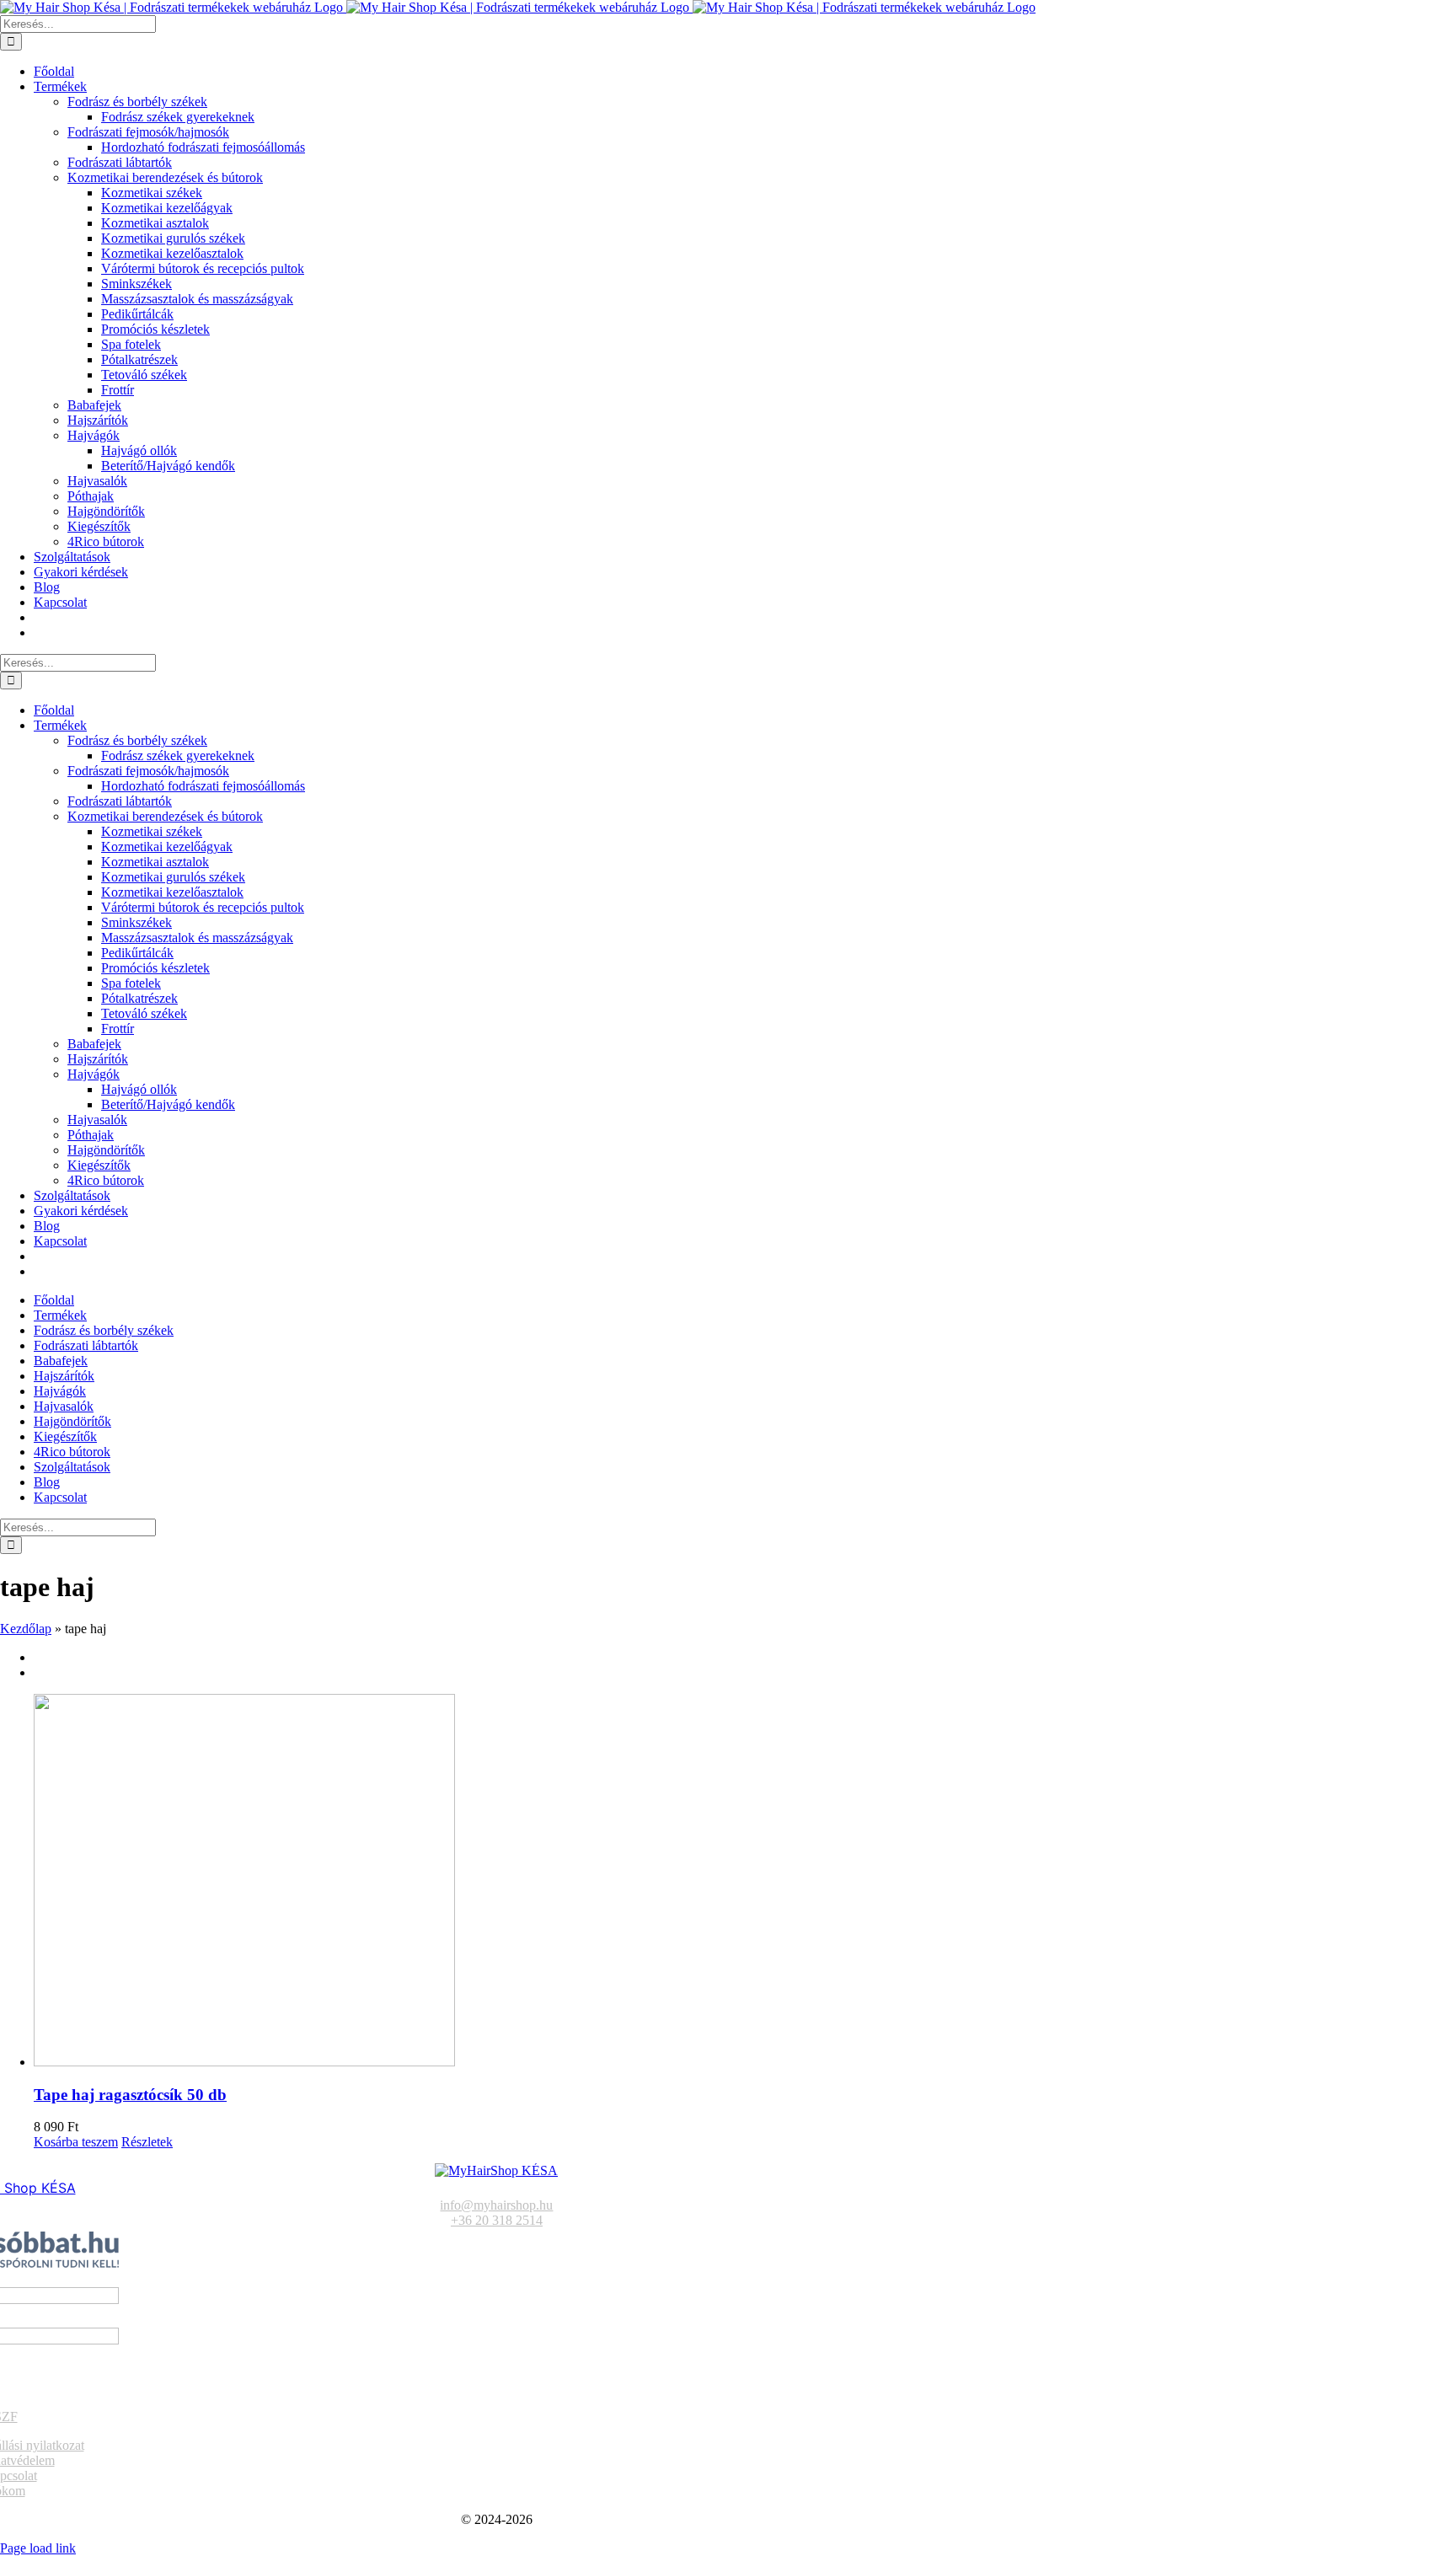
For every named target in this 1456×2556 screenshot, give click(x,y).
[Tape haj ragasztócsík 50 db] (745, 1882)
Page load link (38, 2548)
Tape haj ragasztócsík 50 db (130, 2095)
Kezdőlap (26, 1629)
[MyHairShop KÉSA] (496, 2170)
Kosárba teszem (76, 2142)
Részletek (147, 2142)
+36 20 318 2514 (497, 2220)
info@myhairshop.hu (496, 2205)
